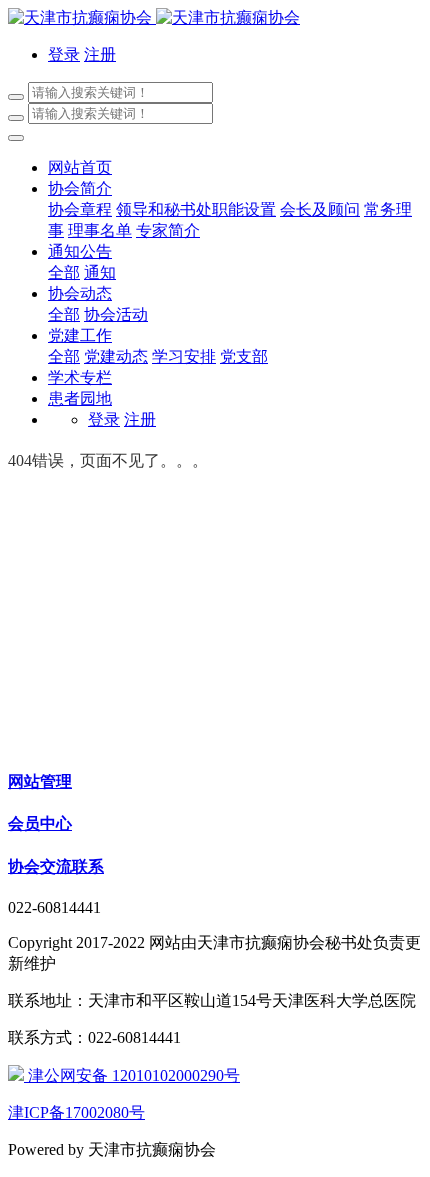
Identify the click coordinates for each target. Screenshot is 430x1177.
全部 (64, 272)
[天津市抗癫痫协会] (215, 18)
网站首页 (80, 167)
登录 (64, 54)
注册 (100, 54)
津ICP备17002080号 (76, 1112)
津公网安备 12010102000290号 (132, 1075)
